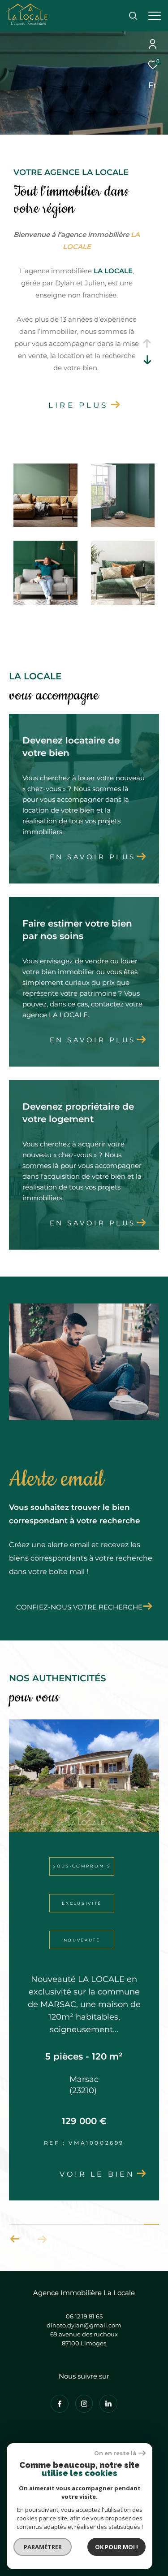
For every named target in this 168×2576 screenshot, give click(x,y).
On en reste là (115, 2453)
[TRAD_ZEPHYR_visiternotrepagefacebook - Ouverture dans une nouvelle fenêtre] (60, 2404)
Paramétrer (43, 2547)
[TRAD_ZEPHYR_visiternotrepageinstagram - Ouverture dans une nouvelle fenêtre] (84, 2404)
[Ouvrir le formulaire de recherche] (133, 16)
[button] (15, 2239)
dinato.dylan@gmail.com (84, 2325)
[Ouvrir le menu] (155, 16)
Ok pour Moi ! (116, 2547)
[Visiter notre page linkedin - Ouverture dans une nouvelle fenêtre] (108, 2404)
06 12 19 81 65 (84, 2316)
